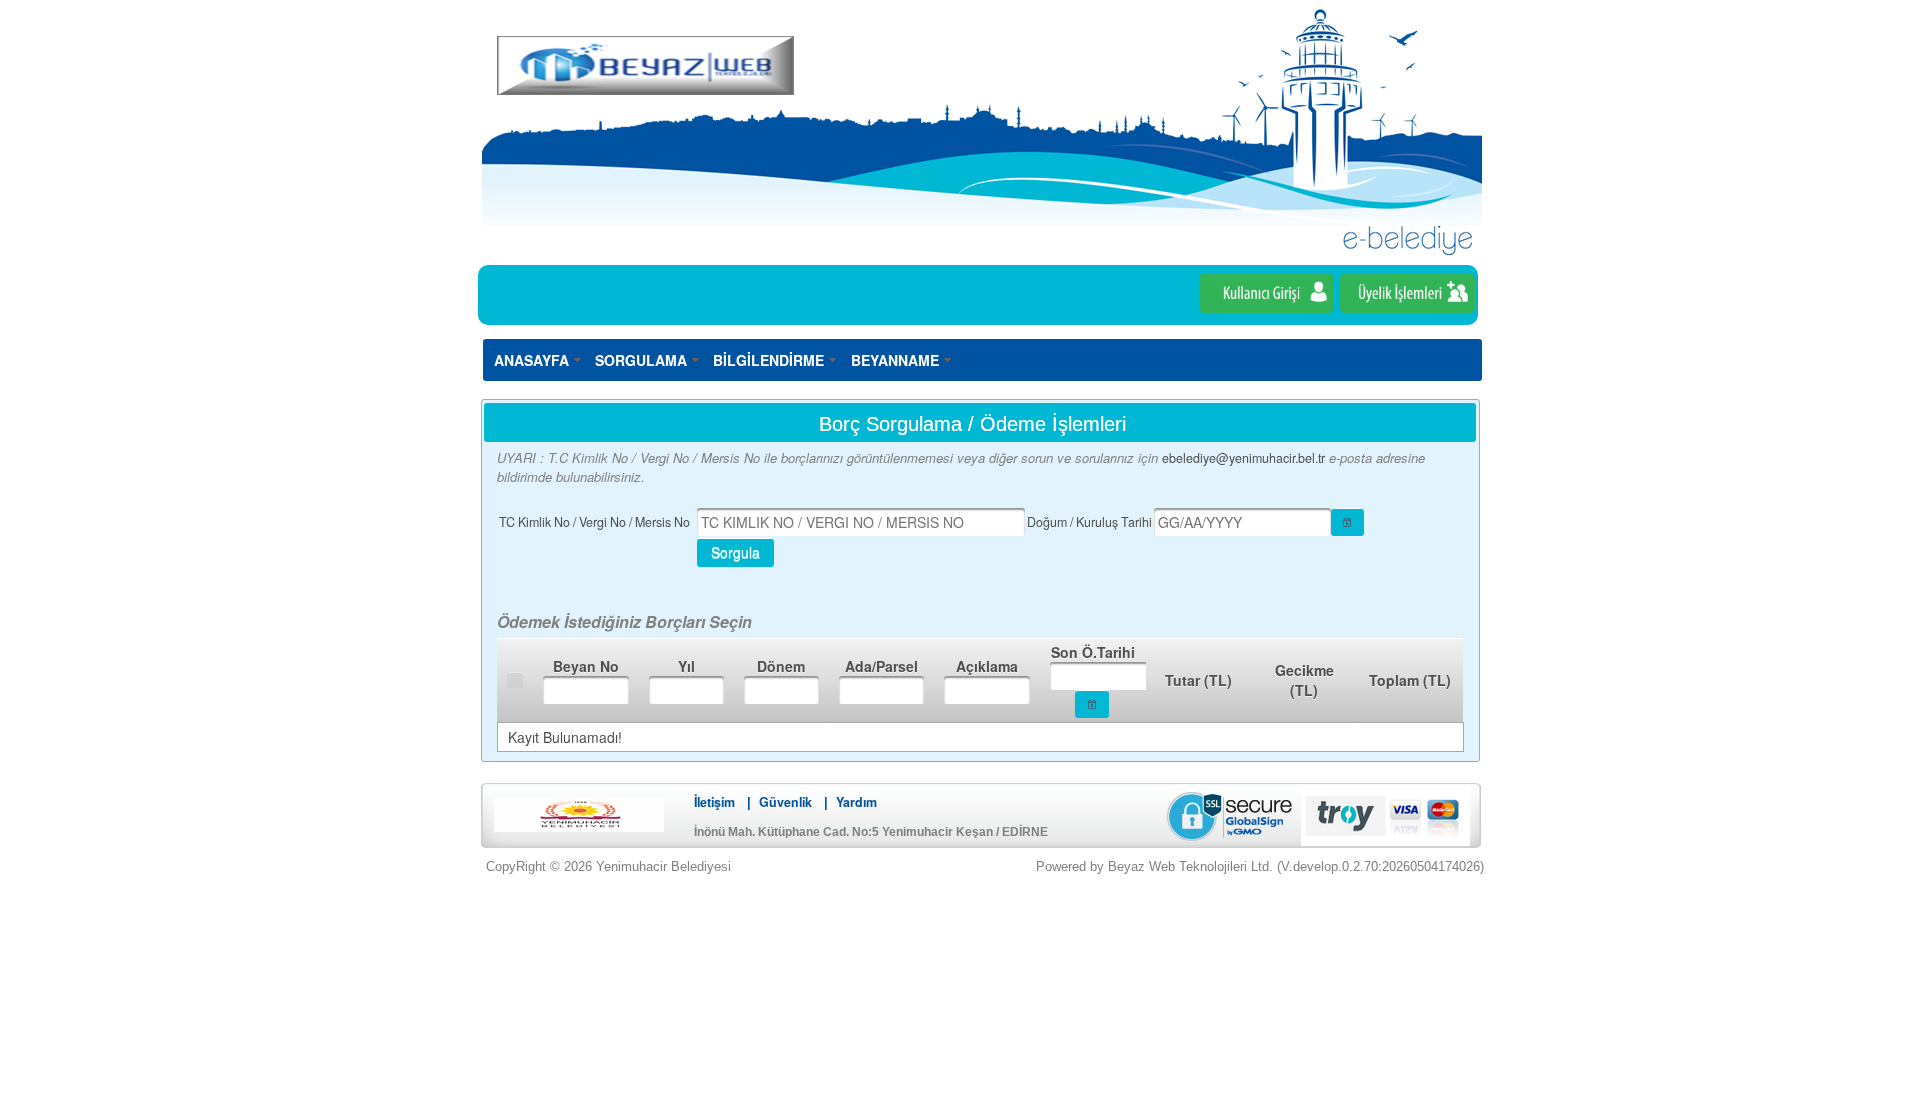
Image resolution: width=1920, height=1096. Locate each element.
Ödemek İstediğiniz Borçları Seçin (624, 621)
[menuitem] (538, 359)
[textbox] (861, 522)
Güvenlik (785, 802)
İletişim (714, 802)
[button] (1348, 522)
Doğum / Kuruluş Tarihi (1089, 522)
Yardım (856, 802)
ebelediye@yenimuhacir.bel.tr (1243, 458)
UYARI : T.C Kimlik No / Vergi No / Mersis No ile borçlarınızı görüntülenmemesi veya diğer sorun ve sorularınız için (829, 457)
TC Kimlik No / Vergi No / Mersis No (594, 522)
